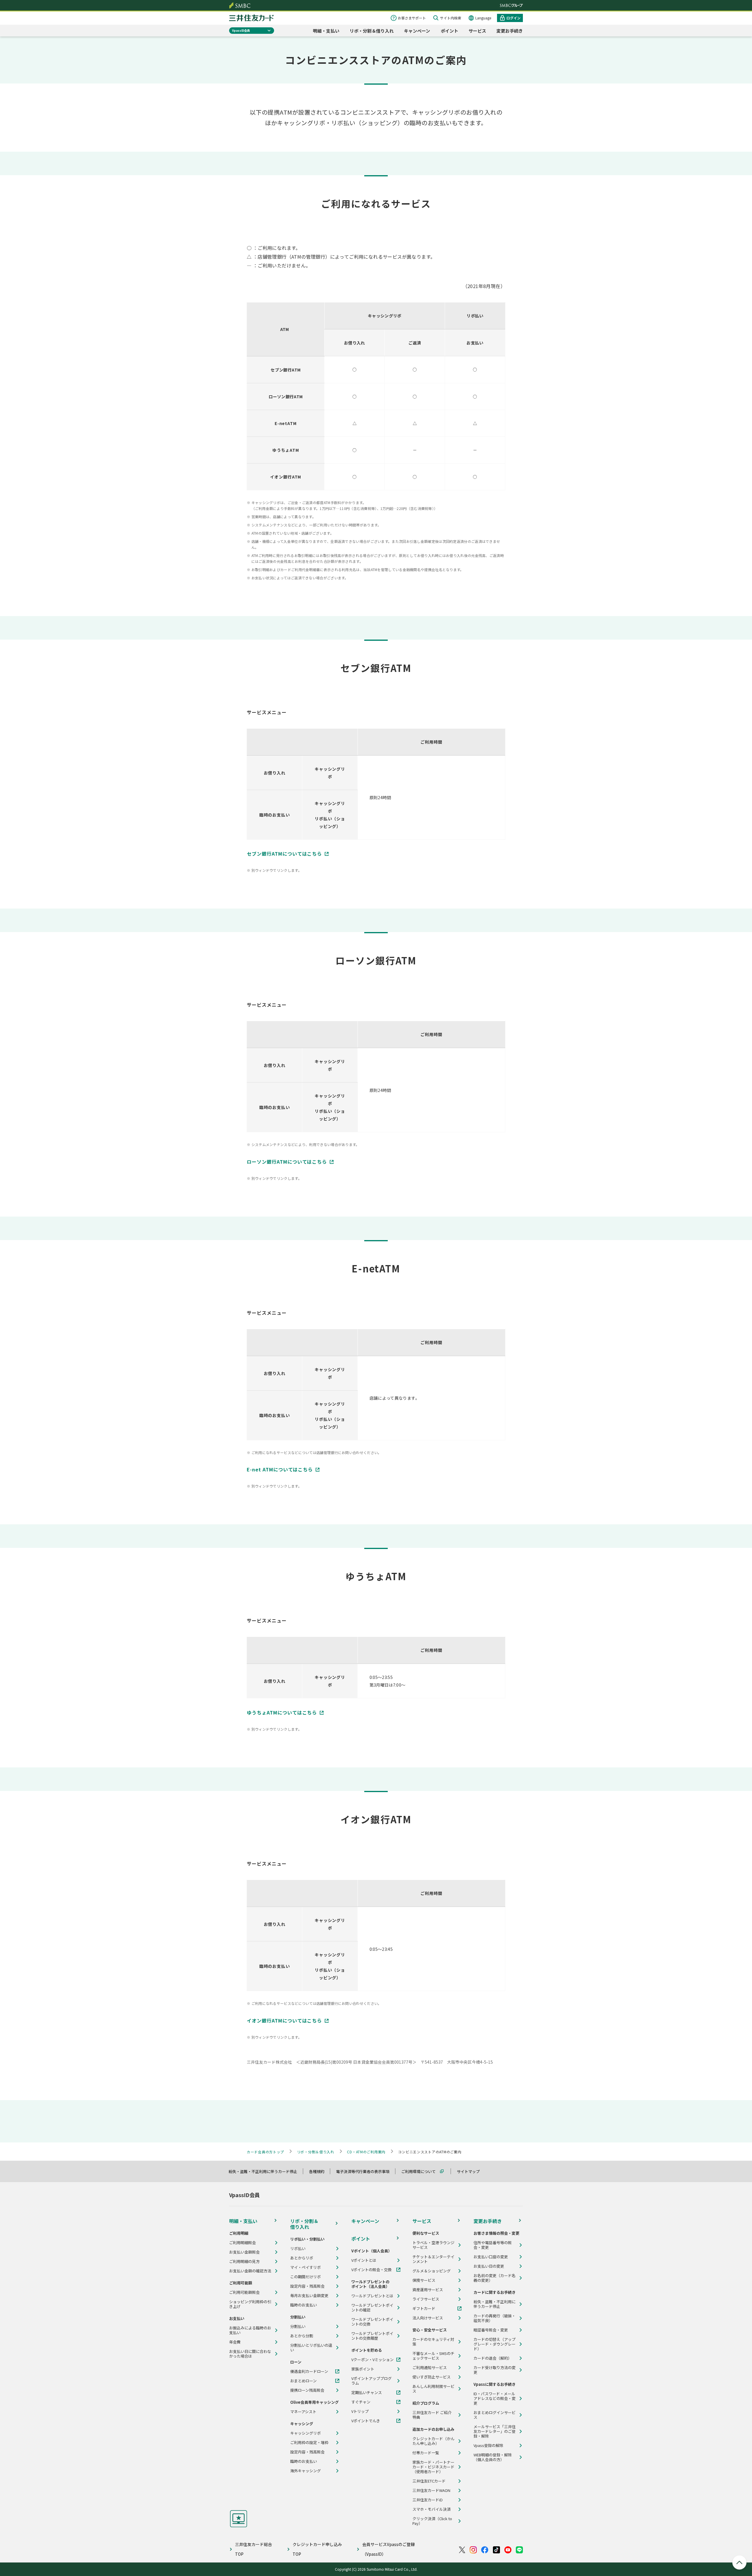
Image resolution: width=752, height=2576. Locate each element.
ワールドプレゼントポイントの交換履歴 (372, 2336)
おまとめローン (303, 2381)
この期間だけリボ (305, 2277)
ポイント (449, 31)
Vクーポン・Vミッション (372, 2360)
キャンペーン (417, 31)
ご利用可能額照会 (244, 2292)
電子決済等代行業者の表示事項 (365, 2171)
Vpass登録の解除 (488, 2445)
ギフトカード (424, 2309)
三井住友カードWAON (431, 2490)
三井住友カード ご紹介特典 (432, 2415)
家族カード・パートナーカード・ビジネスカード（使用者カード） (433, 2467)
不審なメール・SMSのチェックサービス (433, 2356)
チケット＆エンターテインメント (433, 2259)
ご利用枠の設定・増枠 (309, 2443)
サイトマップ (471, 2171)
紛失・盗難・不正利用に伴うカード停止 (266, 2171)
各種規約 (319, 2171)
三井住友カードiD (428, 2500)
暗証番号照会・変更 (491, 2330)
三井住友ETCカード (429, 2481)
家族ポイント (363, 2369)
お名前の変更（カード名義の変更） (495, 2278)
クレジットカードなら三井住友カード (251, 18)
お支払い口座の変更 (491, 2257)
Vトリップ (360, 2411)
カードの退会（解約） (493, 2358)
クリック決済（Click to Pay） (432, 2521)
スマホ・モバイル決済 (432, 2509)
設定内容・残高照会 (307, 2286)
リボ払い (298, 2249)
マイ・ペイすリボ (305, 2267)
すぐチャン (361, 2402)
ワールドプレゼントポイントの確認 (372, 2308)
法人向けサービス (428, 2318)
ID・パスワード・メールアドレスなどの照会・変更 (495, 2398)
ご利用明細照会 (242, 2243)
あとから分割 (302, 2336)
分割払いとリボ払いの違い (311, 2348)
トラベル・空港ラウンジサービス (433, 2245)
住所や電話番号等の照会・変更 (493, 2245)
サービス (477, 31)
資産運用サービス (428, 2290)
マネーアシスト (303, 2412)
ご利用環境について (421, 2171)
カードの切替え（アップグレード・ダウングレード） (495, 2344)
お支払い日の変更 (489, 2266)
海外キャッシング (305, 2471)
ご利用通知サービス (430, 2368)
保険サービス (424, 2280)
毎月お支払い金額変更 (309, 2296)
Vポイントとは (364, 2260)
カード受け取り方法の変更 (495, 2370)
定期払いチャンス (367, 2393)
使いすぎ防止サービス (432, 2377)
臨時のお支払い (304, 2305)
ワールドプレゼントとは (372, 2296)
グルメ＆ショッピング (432, 2271)
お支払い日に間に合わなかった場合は (250, 2354)
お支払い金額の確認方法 (250, 2271)
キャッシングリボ (305, 2433)
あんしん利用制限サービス (433, 2389)
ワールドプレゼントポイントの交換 (372, 2322)
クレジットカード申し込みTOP (317, 2549)
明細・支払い (326, 31)
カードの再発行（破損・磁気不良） (495, 2318)
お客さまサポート (412, 18)
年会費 (235, 2342)
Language (483, 18)
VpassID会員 (241, 30)
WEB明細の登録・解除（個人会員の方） (493, 2457)
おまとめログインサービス (495, 2415)
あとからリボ (302, 2258)
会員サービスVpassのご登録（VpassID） (388, 2549)
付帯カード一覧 (426, 2453)
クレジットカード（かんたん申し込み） (433, 2441)
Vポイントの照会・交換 (371, 2270)
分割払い (298, 2326)
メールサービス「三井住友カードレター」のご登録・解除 (495, 2431)
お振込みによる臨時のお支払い (250, 2330)
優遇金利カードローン (309, 2371)
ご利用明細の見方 (244, 2261)
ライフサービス (426, 2299)
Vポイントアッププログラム (371, 2381)
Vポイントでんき (366, 2421)
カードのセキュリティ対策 (433, 2342)
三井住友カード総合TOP (254, 2549)
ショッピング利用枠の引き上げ (250, 2304)
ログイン (513, 18)
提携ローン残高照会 (307, 2390)
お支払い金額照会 (244, 2252)
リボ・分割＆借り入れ (372, 31)
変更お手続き (510, 31)
